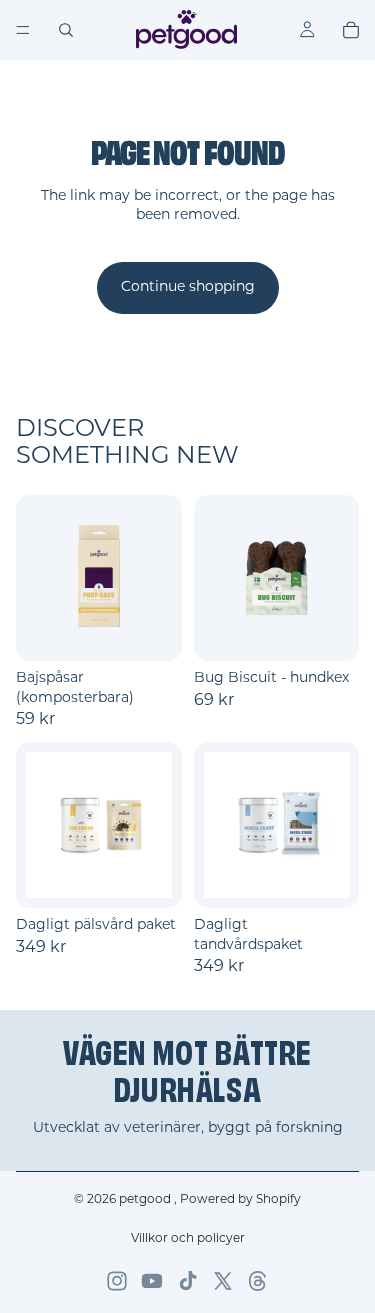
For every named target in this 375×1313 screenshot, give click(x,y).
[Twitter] (223, 1281)
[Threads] (258, 1281)
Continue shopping (188, 287)
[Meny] (23, 30)
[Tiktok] (188, 1281)
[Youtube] (152, 1281)
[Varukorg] (351, 30)
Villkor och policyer (188, 1239)
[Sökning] (66, 30)
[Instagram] (117, 1281)
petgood (146, 1200)
